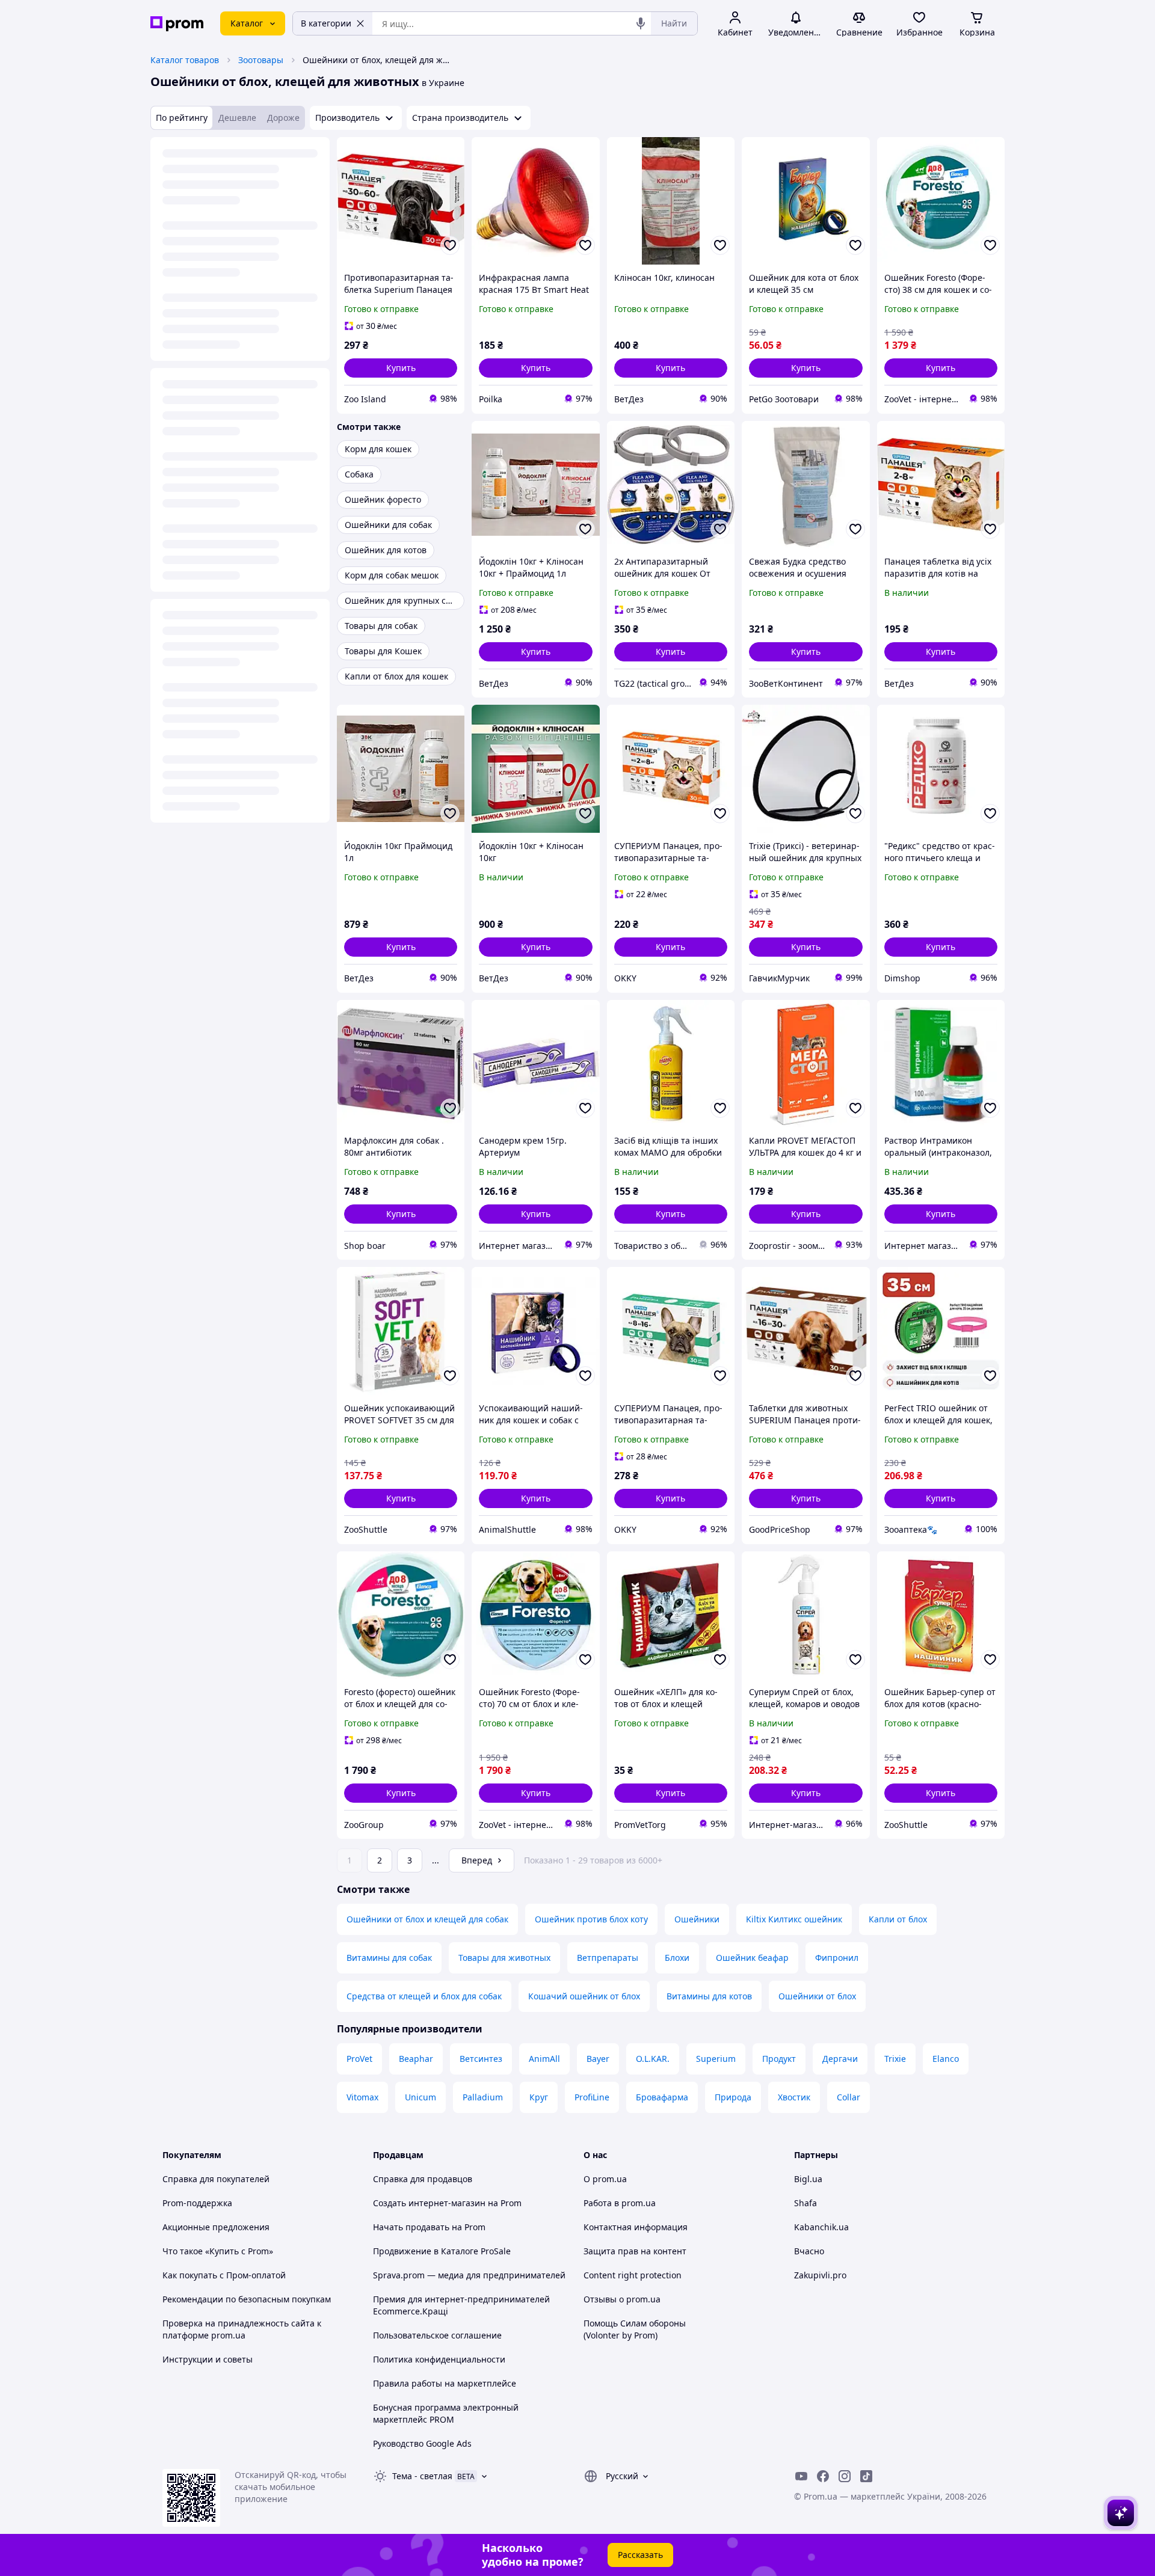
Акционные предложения (216, 2227)
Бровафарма (662, 2097)
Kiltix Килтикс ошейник (794, 1919)
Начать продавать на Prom (429, 2227)
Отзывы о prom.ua (622, 2299)
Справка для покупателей (216, 2179)
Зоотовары (261, 60)
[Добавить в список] (450, 245)
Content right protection (633, 2275)
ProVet (359, 2059)
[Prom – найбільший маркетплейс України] (177, 24)
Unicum (420, 2097)
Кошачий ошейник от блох (584, 1996)
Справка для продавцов (423, 2179)
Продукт (779, 2059)
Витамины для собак (389, 1958)
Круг (539, 2097)
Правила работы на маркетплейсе (445, 2383)
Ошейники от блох (817, 1996)
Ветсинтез (481, 2059)
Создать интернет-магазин (429, 2203)
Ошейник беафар (752, 1958)
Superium (716, 2059)
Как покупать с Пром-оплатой (224, 2275)
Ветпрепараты (608, 1958)
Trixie (895, 2059)
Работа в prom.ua (620, 2203)
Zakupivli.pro (820, 2275)
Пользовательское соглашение (437, 2335)
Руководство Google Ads (422, 2443)
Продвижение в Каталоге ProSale (442, 2251)
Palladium (483, 2097)
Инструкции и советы (208, 2359)
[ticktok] (866, 2476)
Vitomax (362, 2097)
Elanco (946, 2059)
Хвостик (794, 2097)
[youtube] (801, 2476)
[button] (401, 368)
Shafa (805, 2203)
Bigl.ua (808, 2179)
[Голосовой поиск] (641, 23)
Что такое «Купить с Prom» (218, 2251)
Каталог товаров (185, 60)
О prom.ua (605, 2179)
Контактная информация (636, 2227)
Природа (733, 2097)
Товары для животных (504, 1958)
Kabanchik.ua (821, 2227)
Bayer (598, 2059)
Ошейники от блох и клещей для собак (427, 1919)
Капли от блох (898, 1919)
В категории (326, 23)
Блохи (677, 1958)
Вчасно (809, 2251)
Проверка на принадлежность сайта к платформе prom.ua (242, 2329)
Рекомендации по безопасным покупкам (247, 2299)
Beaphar (416, 2059)
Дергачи (840, 2059)
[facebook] (823, 2476)
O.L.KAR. (653, 2059)
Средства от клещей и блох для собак (424, 1996)
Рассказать (640, 2555)
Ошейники (697, 1919)
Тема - (422, 2476)
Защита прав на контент (635, 2251)
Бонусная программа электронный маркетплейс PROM (446, 2413)
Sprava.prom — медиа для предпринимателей (469, 2275)
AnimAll (544, 2059)
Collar (849, 2097)
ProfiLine (592, 2097)
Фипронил (837, 1958)
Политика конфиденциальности (439, 2359)
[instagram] (845, 2476)
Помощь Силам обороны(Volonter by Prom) (635, 2329)
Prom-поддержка (197, 2203)
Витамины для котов (709, 1996)
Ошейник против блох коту (591, 1919)
